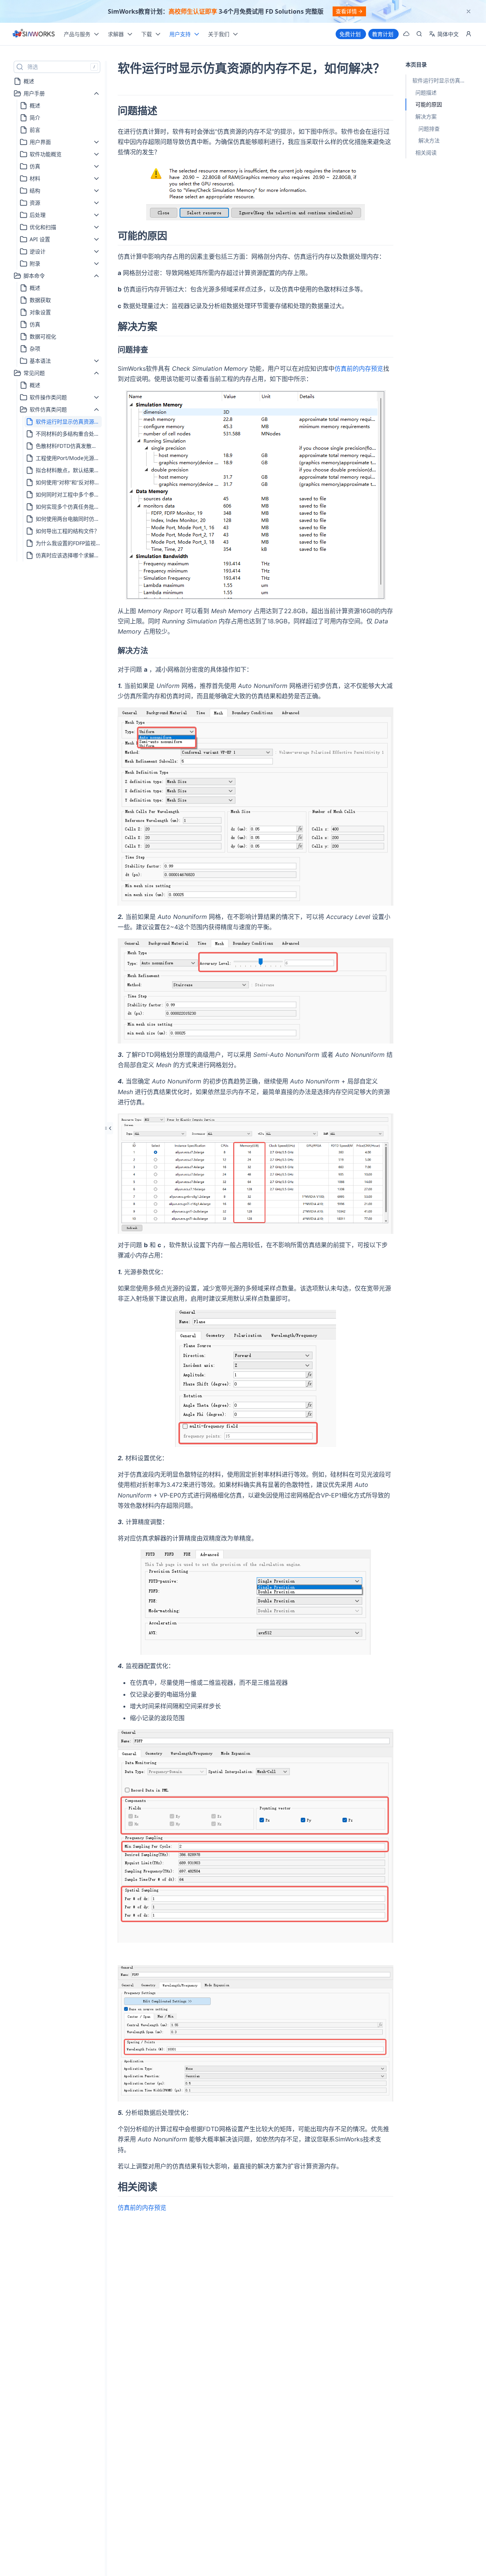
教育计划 (383, 34)
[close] (469, 11)
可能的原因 (429, 104)
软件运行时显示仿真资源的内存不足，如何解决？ (443, 80)
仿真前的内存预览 (359, 368)
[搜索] (419, 34)
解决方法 (429, 140)
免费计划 (350, 34)
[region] (243, 11)
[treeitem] (57, 81)
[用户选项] (469, 34)
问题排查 (429, 128)
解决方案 (426, 116)
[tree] (57, 318)
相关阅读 (426, 153)
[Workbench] (406, 34)
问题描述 (426, 93)
